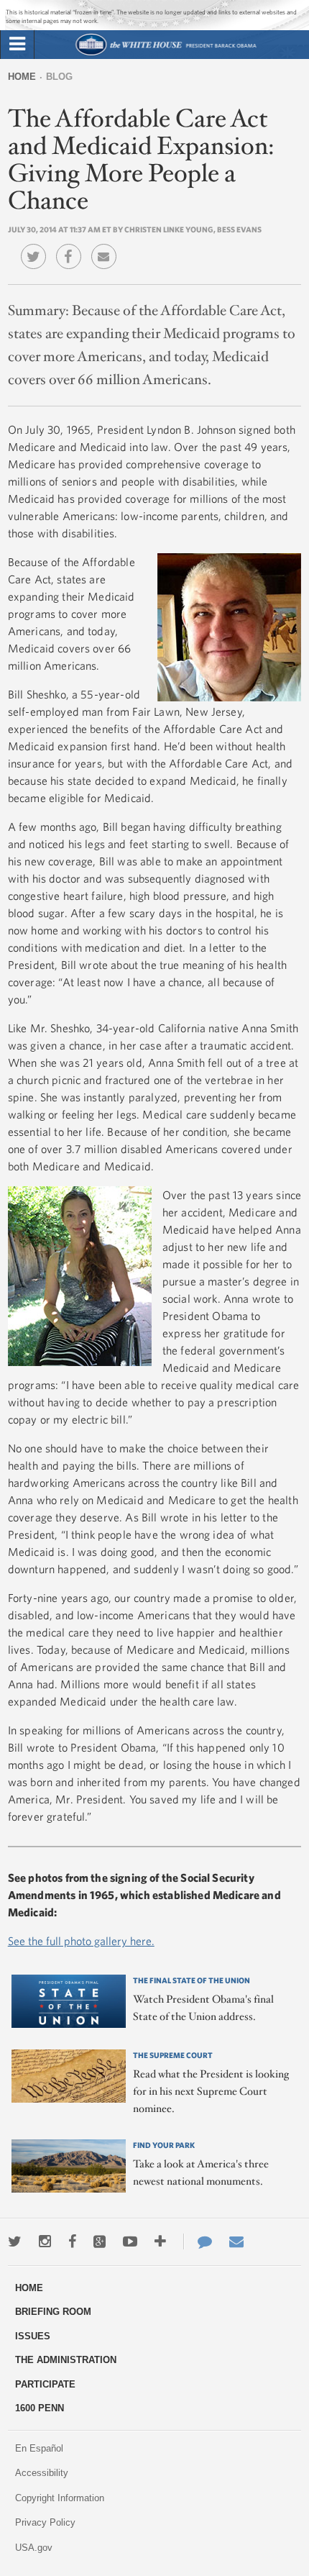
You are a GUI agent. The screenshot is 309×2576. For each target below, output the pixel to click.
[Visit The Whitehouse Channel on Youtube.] (130, 2242)
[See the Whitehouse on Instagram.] (45, 2242)
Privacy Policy (45, 2522)
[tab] (17, 45)
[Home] (166, 54)
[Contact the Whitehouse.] (198, 2242)
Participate (45, 2384)
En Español (39, 2448)
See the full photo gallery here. (81, 1941)
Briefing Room (53, 2312)
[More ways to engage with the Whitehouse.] (160, 2242)
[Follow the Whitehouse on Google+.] (100, 2242)
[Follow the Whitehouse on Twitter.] (15, 2242)
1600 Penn (40, 2408)
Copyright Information (60, 2498)
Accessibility (42, 2473)
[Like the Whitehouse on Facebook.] (72, 2242)
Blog (59, 77)
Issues (33, 2336)
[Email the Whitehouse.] (236, 2242)
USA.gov (34, 2548)
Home (22, 77)
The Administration (66, 2360)
